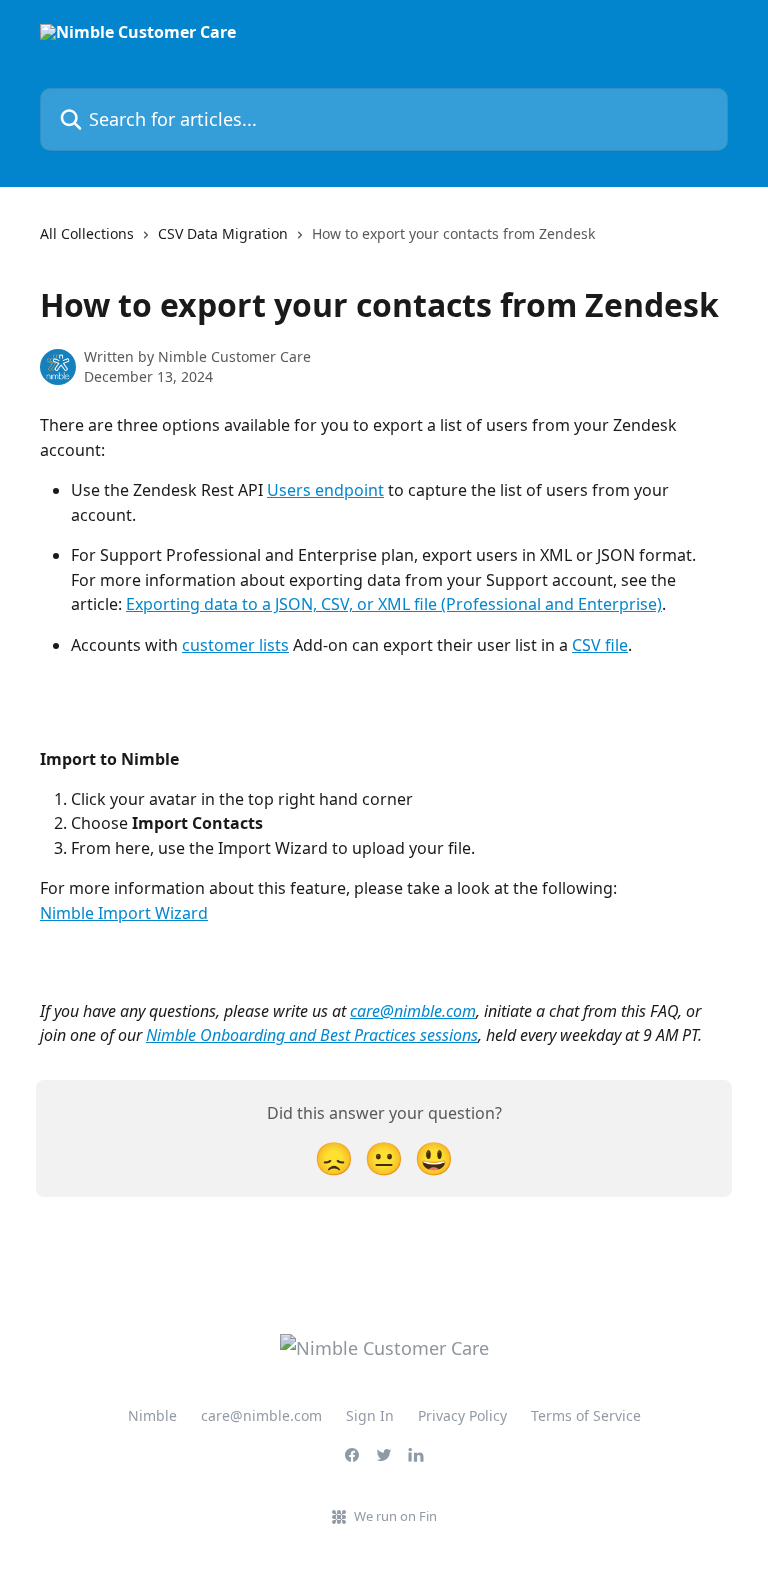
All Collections (87, 233)
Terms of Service (586, 1415)
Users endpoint (325, 490)
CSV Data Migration (223, 233)
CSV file (600, 645)
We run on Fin (395, 1516)
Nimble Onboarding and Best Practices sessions (312, 1035)
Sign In (370, 1415)
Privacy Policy (462, 1415)
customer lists (235, 645)
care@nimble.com (413, 1011)
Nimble (152, 1415)
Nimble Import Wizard (124, 913)
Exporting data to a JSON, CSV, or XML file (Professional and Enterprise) (394, 604)
